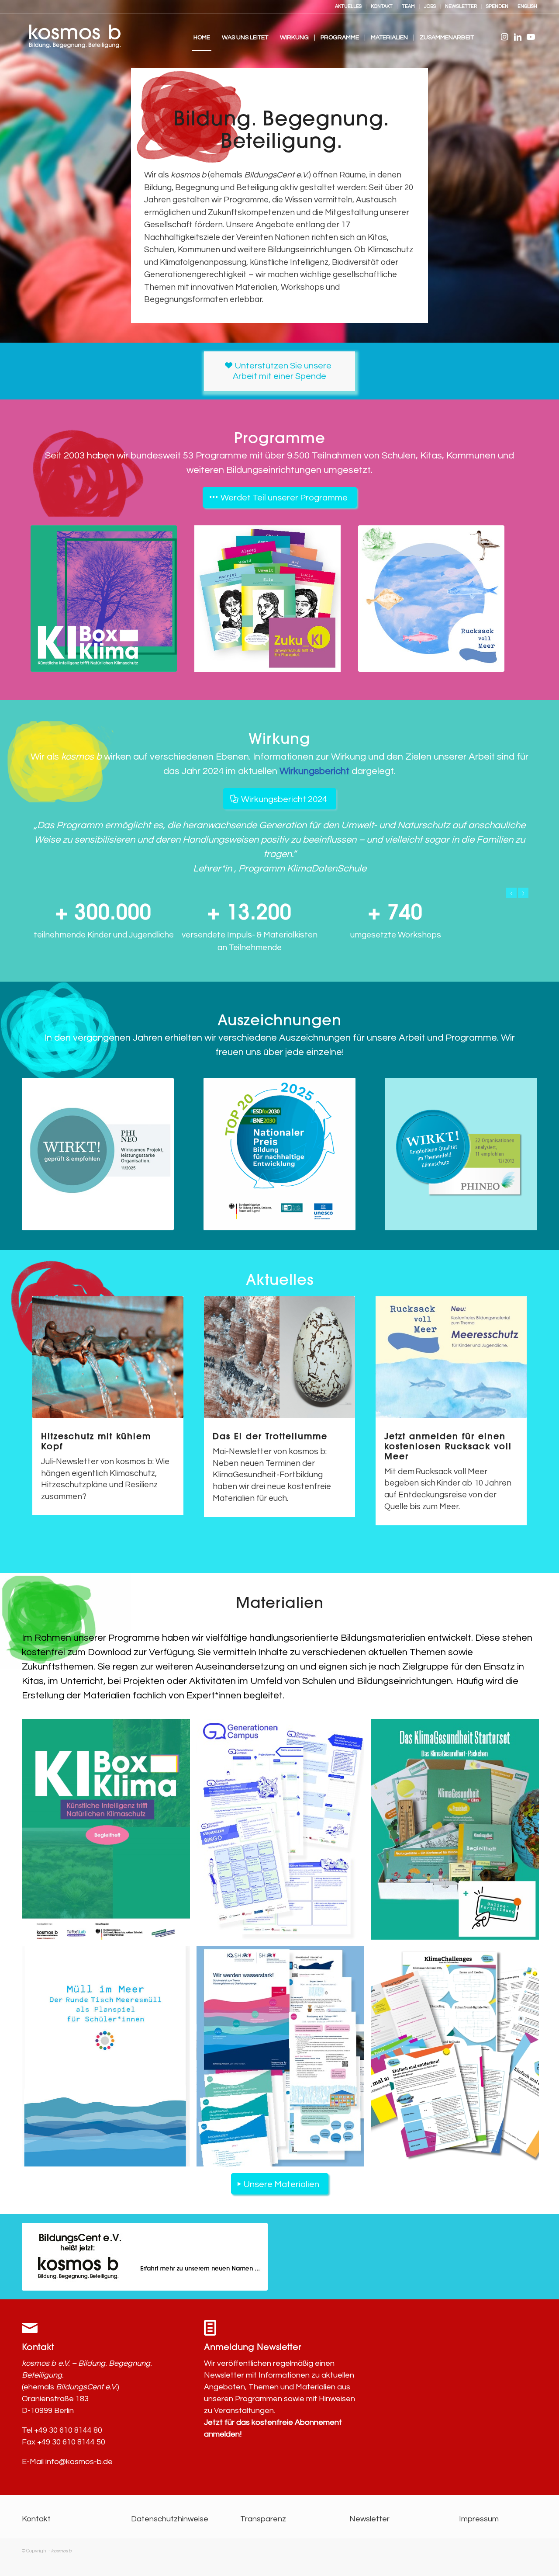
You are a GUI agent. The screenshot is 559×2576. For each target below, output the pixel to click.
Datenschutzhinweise (170, 2519)
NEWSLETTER (461, 6)
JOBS (430, 6)
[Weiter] (523, 893)
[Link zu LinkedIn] (518, 37)
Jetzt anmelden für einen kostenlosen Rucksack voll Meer (448, 1446)
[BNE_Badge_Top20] (279, 1154)
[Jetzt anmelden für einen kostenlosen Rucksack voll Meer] (451, 1357)
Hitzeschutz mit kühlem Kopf (96, 1441)
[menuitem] (349, 7)
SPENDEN (497, 6)
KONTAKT (382, 6)
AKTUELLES (348, 6)
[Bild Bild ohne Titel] (284, 1832)
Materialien (280, 1603)
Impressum (479, 2519)
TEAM (408, 6)
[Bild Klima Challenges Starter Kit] (458, 2060)
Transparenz (263, 2519)
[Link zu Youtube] (531, 37)
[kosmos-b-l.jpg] (74, 38)
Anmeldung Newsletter (252, 2347)
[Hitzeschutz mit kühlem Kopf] (108, 1357)
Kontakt (36, 2519)
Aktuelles (280, 1280)
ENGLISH (527, 6)
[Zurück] (511, 893)
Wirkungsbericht (314, 771)
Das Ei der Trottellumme (270, 1436)
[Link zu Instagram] (504, 37)
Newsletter (369, 2519)
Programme (280, 438)
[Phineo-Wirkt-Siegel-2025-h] (98, 1154)
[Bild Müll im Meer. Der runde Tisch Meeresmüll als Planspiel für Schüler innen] (109, 2060)
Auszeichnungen (279, 1020)
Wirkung (279, 739)
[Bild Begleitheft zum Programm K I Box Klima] (109, 1832)
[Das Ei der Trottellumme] (279, 1357)
